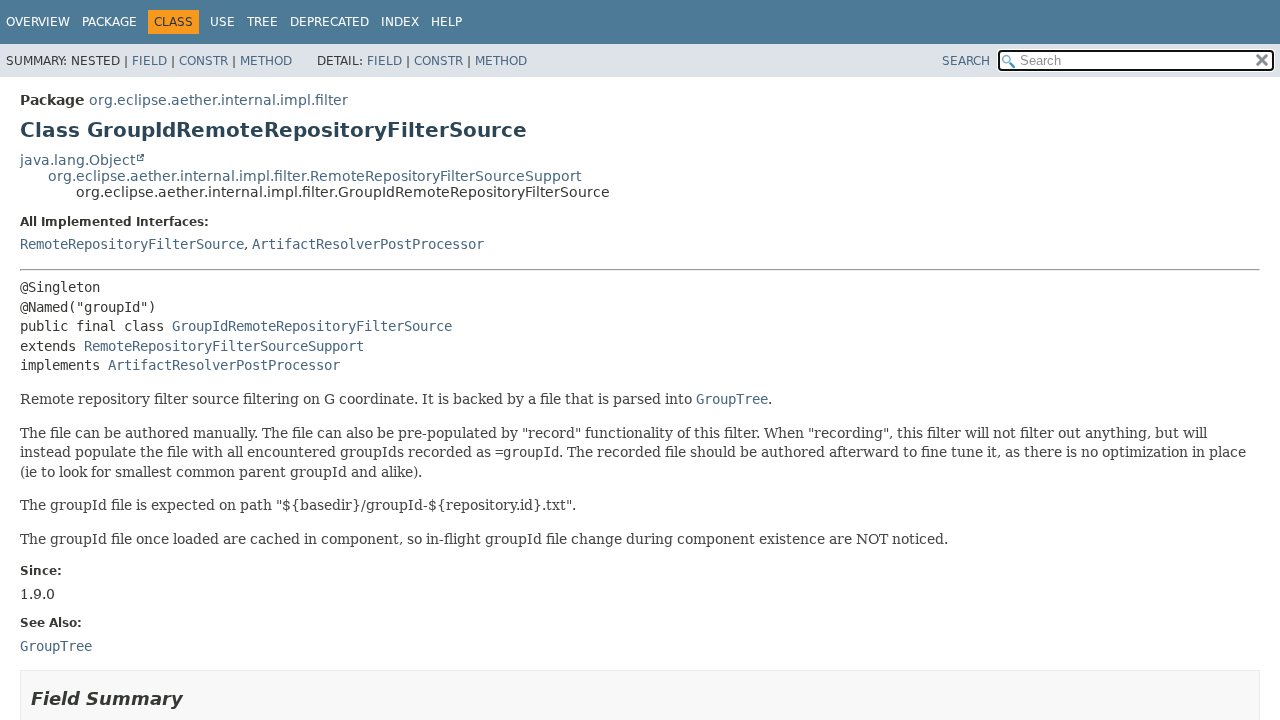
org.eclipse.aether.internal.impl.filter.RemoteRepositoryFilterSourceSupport (314, 176)
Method (266, 61)
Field (149, 61)
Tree (262, 22)
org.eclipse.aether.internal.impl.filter (218, 100)
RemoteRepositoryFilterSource (132, 244)
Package (109, 22)
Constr (203, 61)
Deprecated (329, 22)
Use (222, 22)
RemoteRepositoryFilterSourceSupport (224, 346)
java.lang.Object (77, 160)
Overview (38, 22)
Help (446, 22)
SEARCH (966, 61)
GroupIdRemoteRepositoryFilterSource (312, 326)
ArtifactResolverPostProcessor (368, 244)
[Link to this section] (197, 698)
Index (400, 22)
